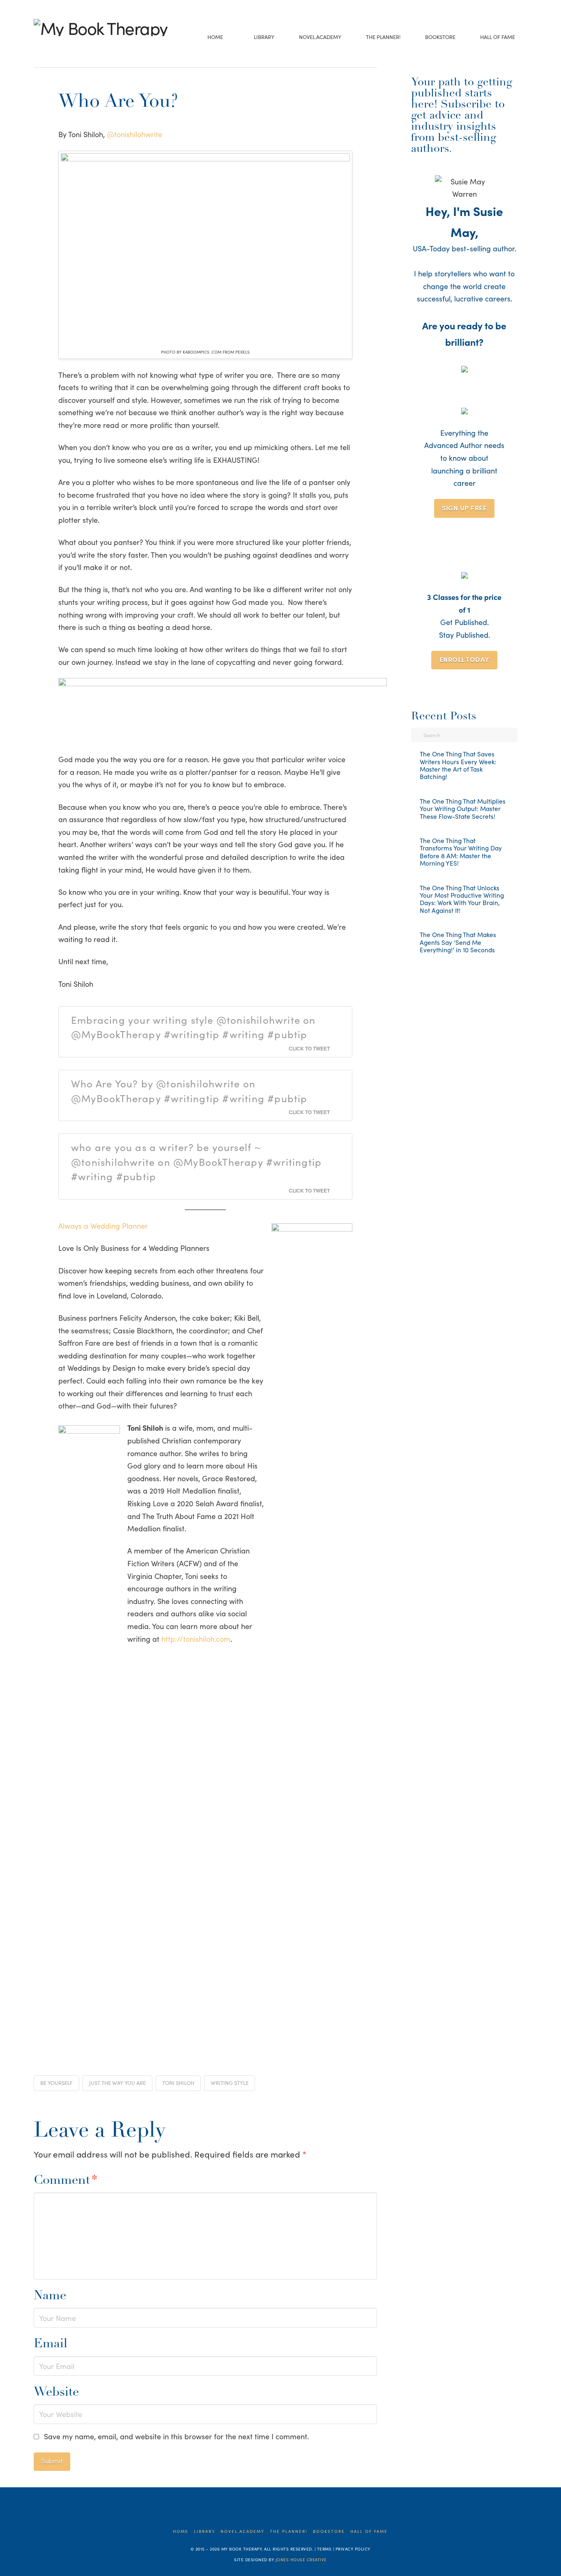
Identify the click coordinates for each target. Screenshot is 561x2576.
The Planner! (289, 2531)
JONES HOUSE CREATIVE (301, 2560)
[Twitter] (51, 47)
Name (50, 2296)
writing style (230, 2083)
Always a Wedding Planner (103, 1226)
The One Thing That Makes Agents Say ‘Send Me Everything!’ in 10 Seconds (458, 942)
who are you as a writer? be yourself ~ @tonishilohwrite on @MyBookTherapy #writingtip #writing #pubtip (196, 1161)
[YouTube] (63, 47)
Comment (66, 2181)
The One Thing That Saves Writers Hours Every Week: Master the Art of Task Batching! (458, 765)
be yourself (56, 2083)
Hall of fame (369, 2531)
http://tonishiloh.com (196, 1639)
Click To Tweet (309, 1048)
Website (56, 2393)
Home (181, 2531)
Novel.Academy (243, 2531)
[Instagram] (76, 47)
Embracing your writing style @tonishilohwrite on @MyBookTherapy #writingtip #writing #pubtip (193, 1027)
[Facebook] (38, 47)
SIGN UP (464, 508)
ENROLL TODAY (464, 659)
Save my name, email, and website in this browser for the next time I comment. (176, 2436)
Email (51, 2344)
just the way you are (117, 2083)
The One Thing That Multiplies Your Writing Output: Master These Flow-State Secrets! (463, 809)
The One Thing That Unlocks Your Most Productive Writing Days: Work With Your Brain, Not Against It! (462, 899)
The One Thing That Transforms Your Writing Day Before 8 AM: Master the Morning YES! (461, 852)
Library (205, 2531)
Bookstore (329, 2531)
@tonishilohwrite (135, 134)
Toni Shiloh (178, 2083)
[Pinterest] (89, 47)
